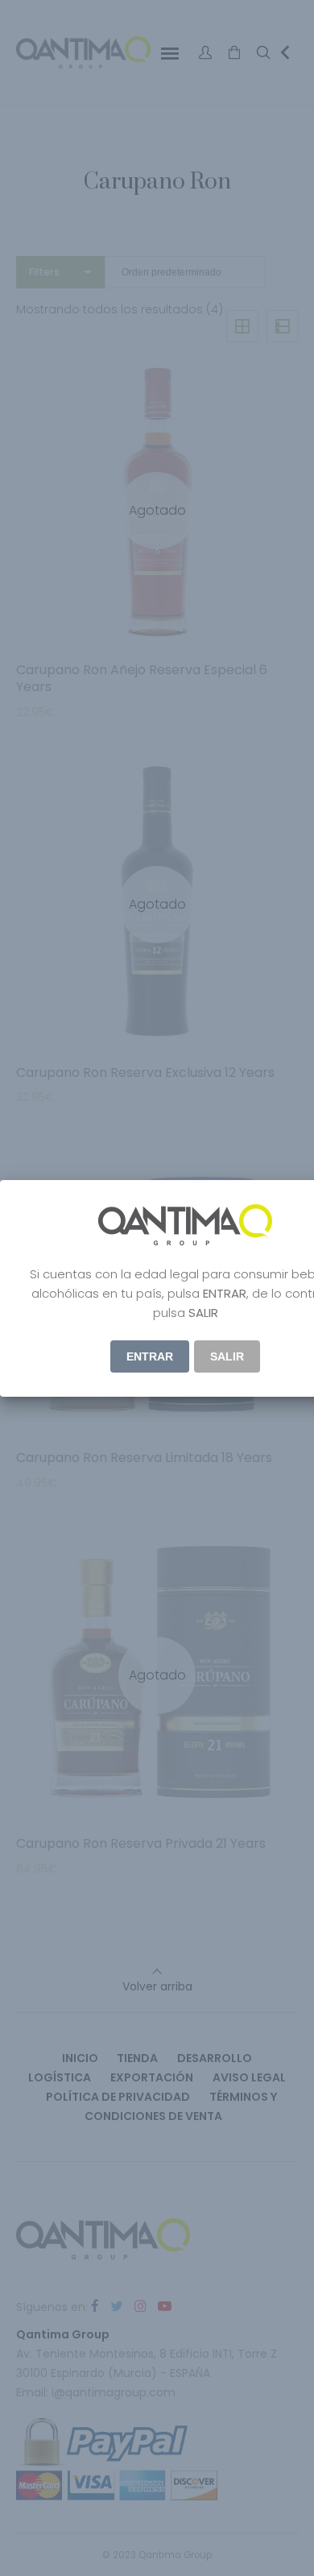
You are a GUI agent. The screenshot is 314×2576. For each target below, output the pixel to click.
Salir (227, 1356)
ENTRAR (150, 1356)
